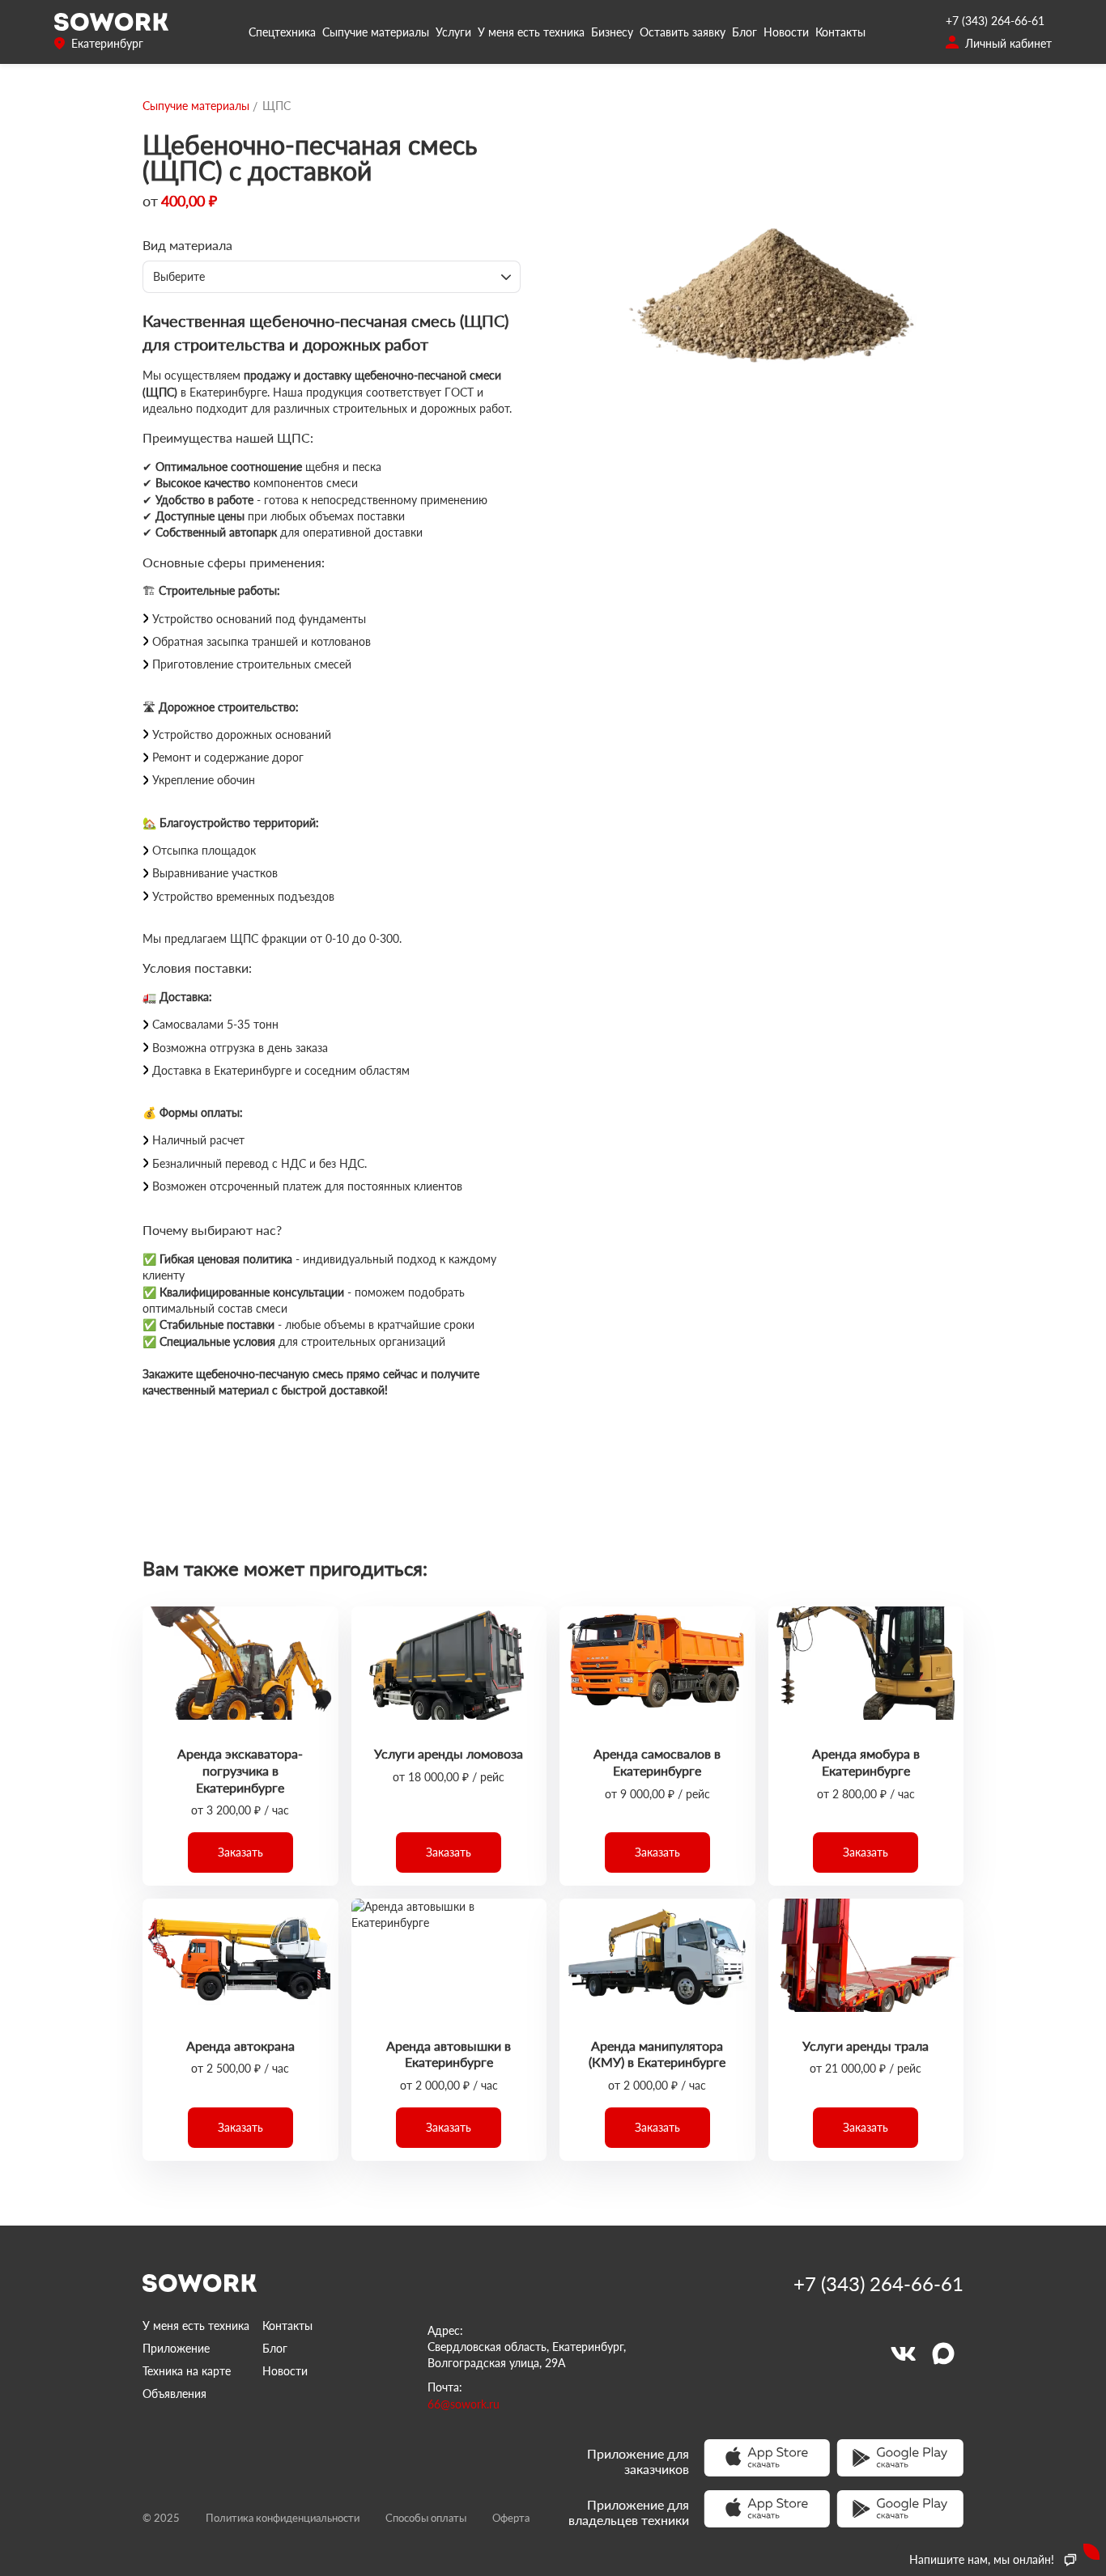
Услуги (453, 32)
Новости (786, 32)
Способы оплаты (426, 2518)
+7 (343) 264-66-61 (995, 21)
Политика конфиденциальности (283, 2518)
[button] (240, 1852)
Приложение (176, 2348)
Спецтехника (282, 32)
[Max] (943, 2353)
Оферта (511, 2518)
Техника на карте (187, 2371)
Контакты (840, 32)
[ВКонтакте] (903, 2353)
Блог (744, 32)
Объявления (174, 2394)
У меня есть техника (531, 32)
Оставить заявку (683, 32)
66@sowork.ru (464, 2404)
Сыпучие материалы (376, 32)
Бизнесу (612, 32)
